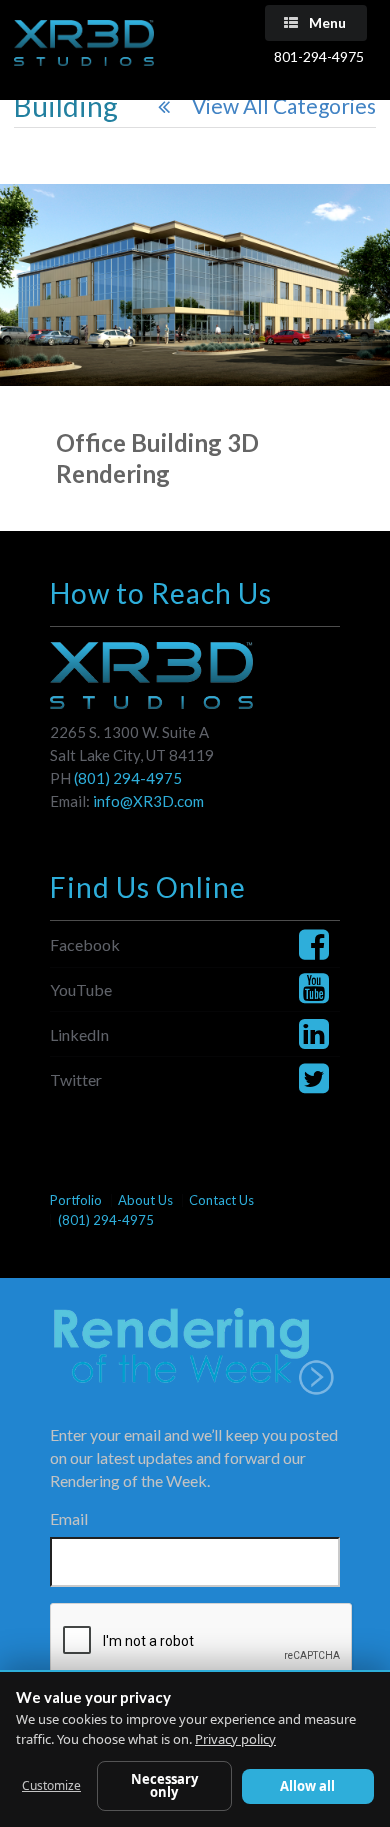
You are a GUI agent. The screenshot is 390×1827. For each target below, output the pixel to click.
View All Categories (284, 105)
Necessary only (164, 1785)
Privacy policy (235, 1739)
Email (69, 1518)
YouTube (81, 989)
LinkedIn (79, 1034)
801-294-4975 (319, 56)
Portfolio (76, 1200)
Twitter (76, 1079)
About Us (145, 1200)
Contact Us (221, 1200)
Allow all (307, 1786)
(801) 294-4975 (128, 778)
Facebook (85, 944)
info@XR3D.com (148, 801)
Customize (51, 1785)
